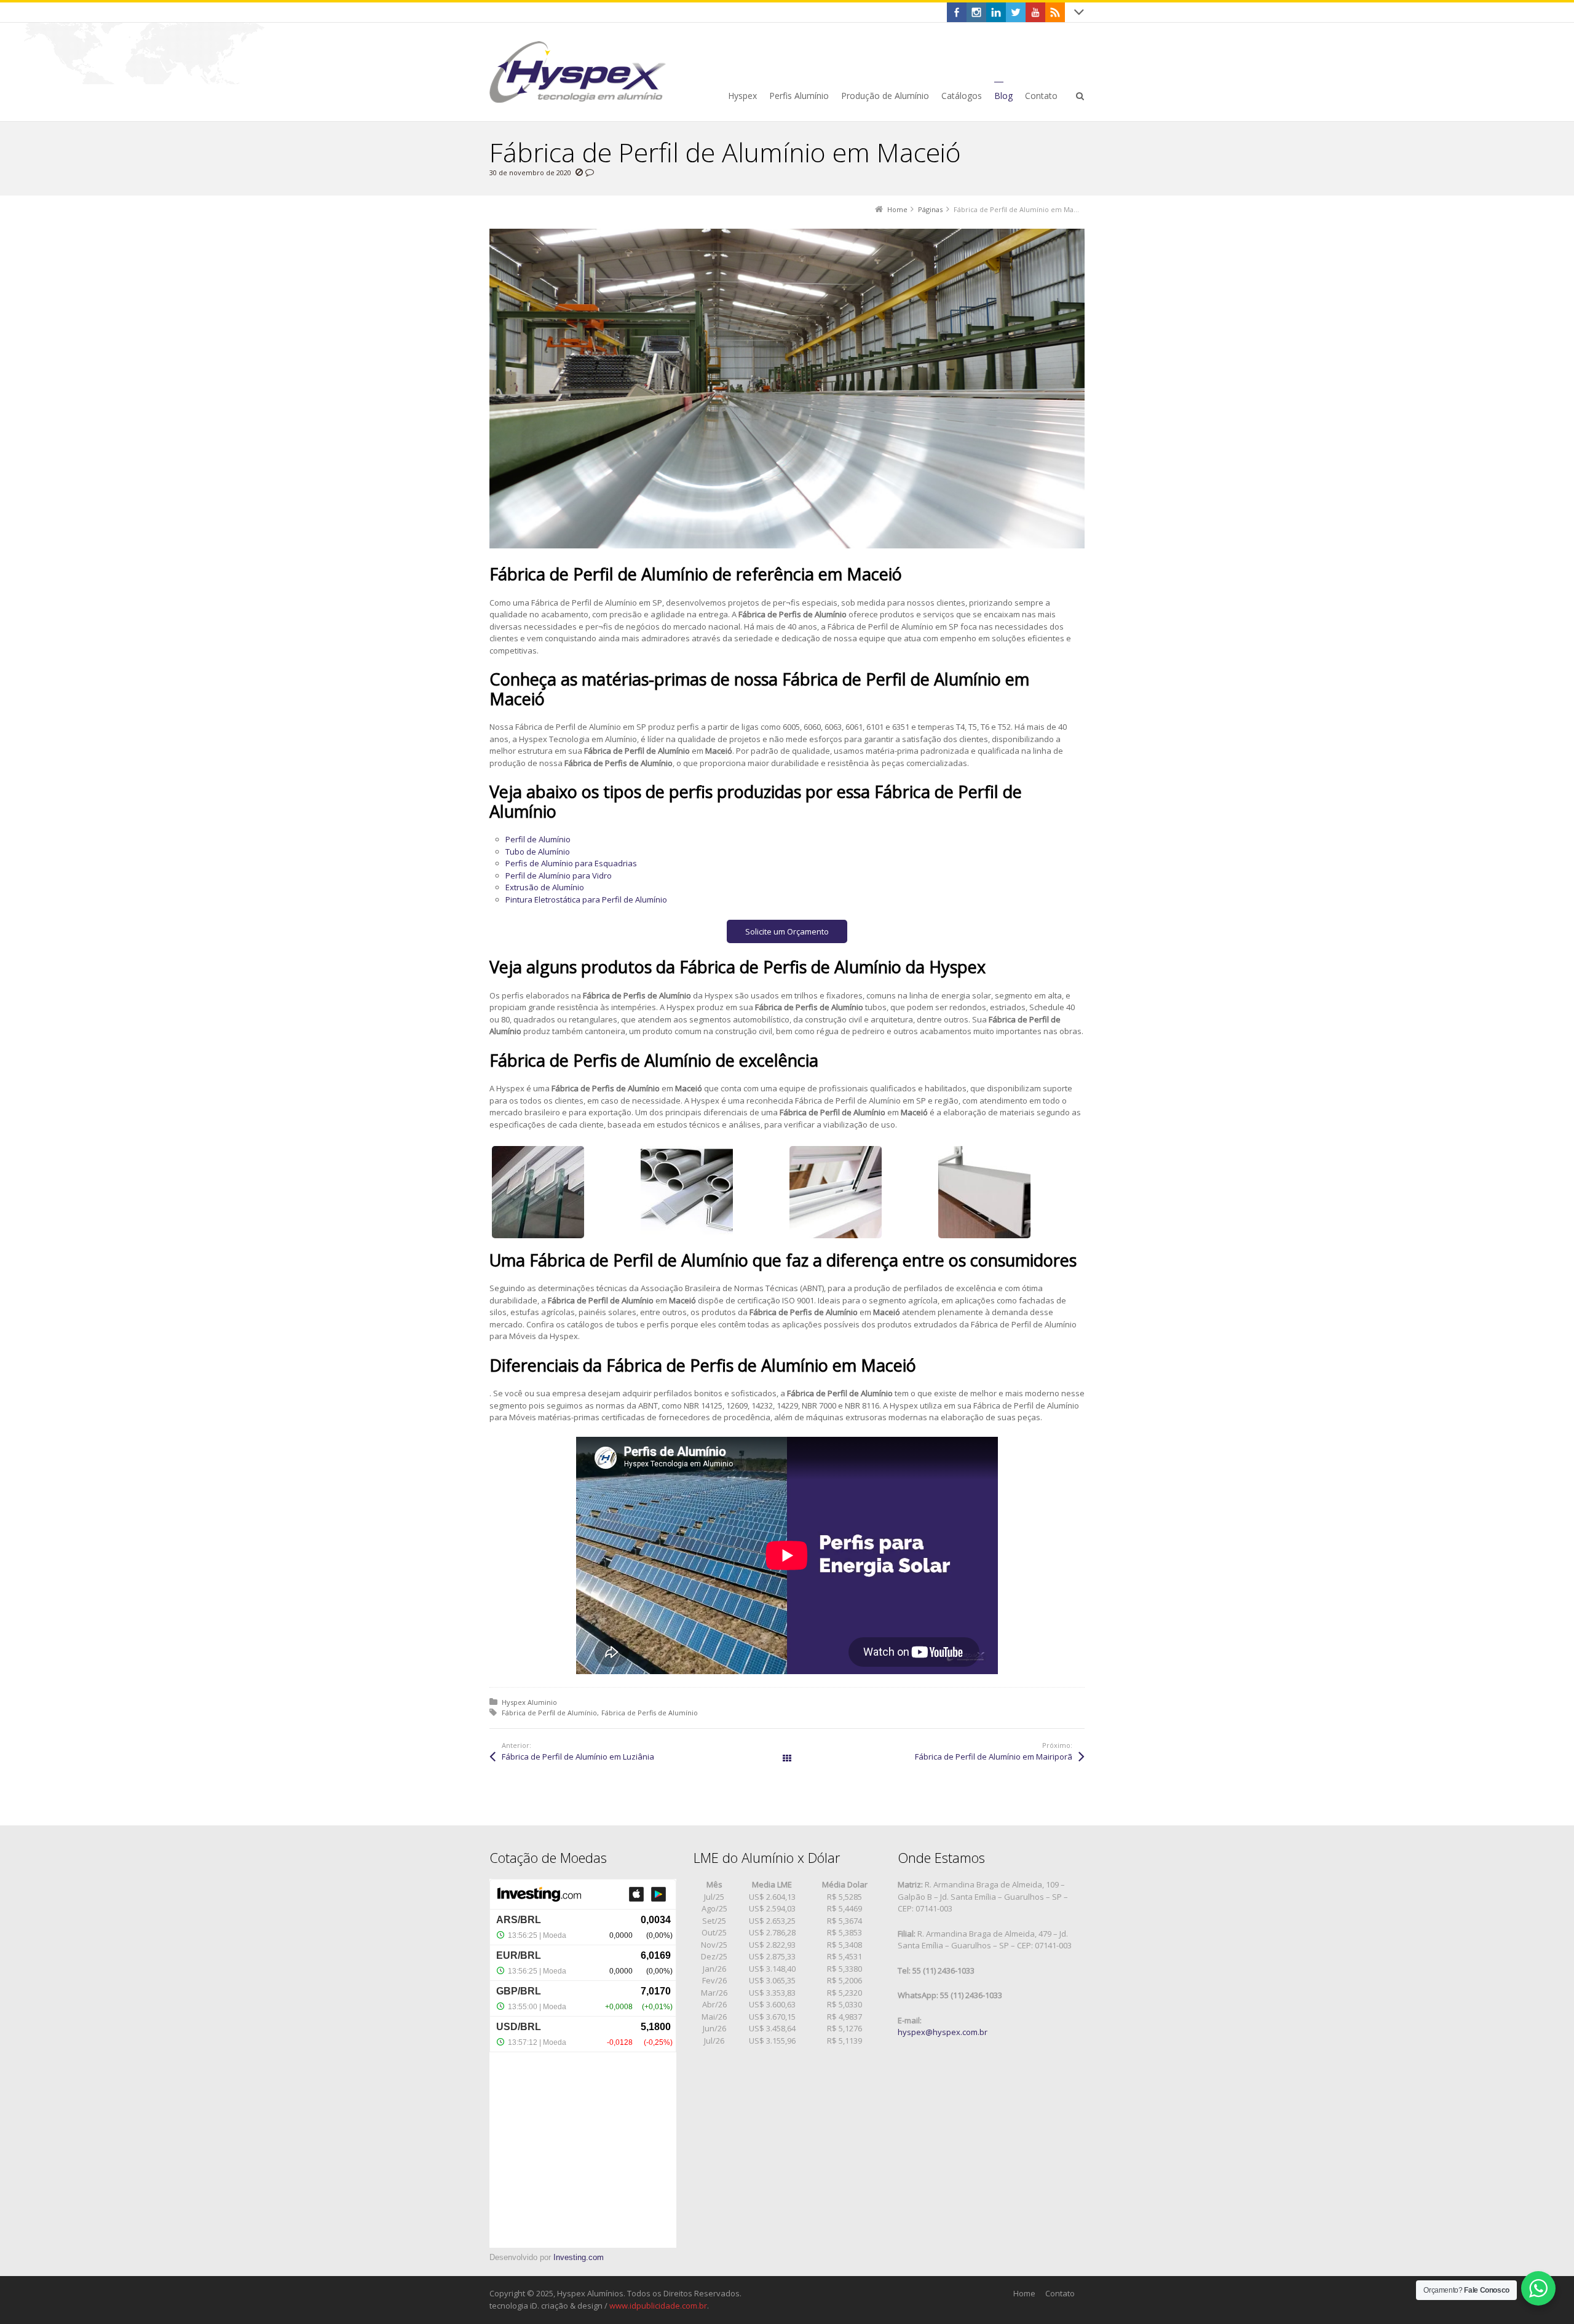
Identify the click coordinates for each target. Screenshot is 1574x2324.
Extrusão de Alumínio (545, 887)
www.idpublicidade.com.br (658, 2306)
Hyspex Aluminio (529, 1702)
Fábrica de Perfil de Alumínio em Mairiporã (994, 1757)
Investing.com (579, 2257)
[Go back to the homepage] (578, 72)
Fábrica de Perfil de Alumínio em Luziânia (578, 1757)
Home (1024, 2293)
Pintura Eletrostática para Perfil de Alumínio (586, 899)
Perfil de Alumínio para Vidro (559, 875)
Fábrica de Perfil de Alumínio (549, 1713)
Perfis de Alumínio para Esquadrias (571, 863)
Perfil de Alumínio (538, 839)
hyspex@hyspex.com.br (943, 2032)
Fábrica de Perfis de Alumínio (650, 1713)
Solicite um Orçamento (787, 931)
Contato (1060, 2293)
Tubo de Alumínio (538, 852)
